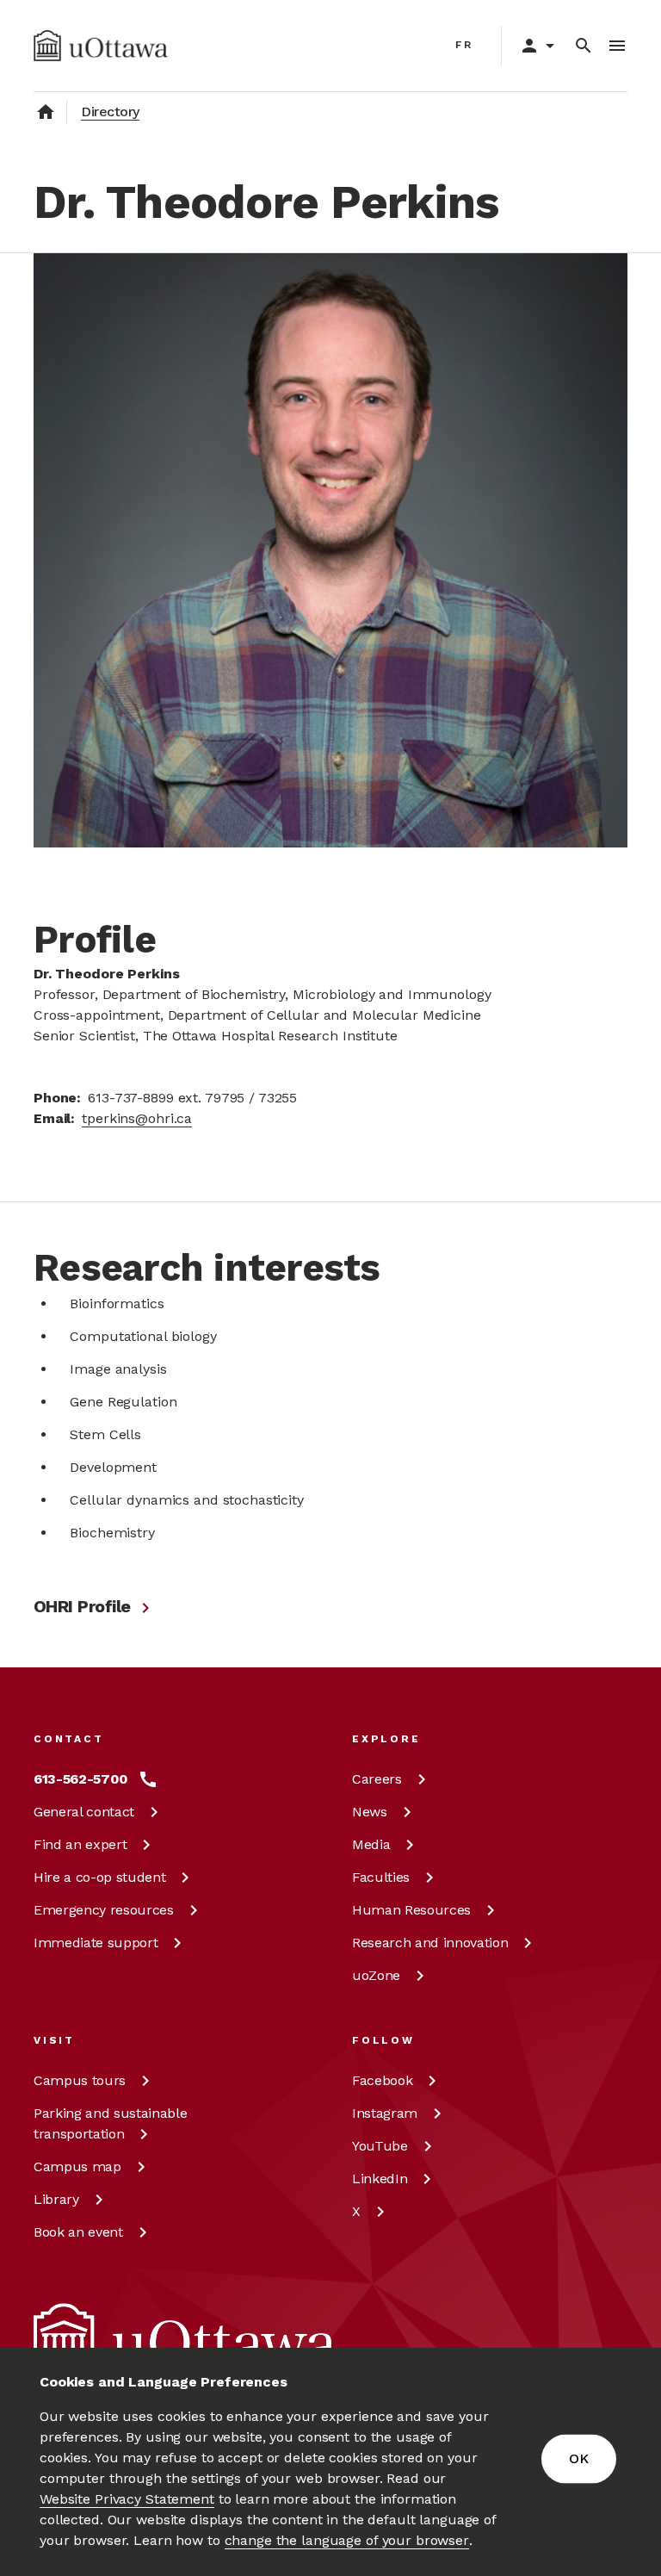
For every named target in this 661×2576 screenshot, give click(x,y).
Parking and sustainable (110, 2123)
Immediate (96, 1943)
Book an (78, 2232)
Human (411, 1910)
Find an (80, 1844)
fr (464, 45)
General (84, 1812)
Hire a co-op (99, 1877)
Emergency (104, 1910)
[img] (101, 46)
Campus (80, 2080)
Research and (430, 1943)
